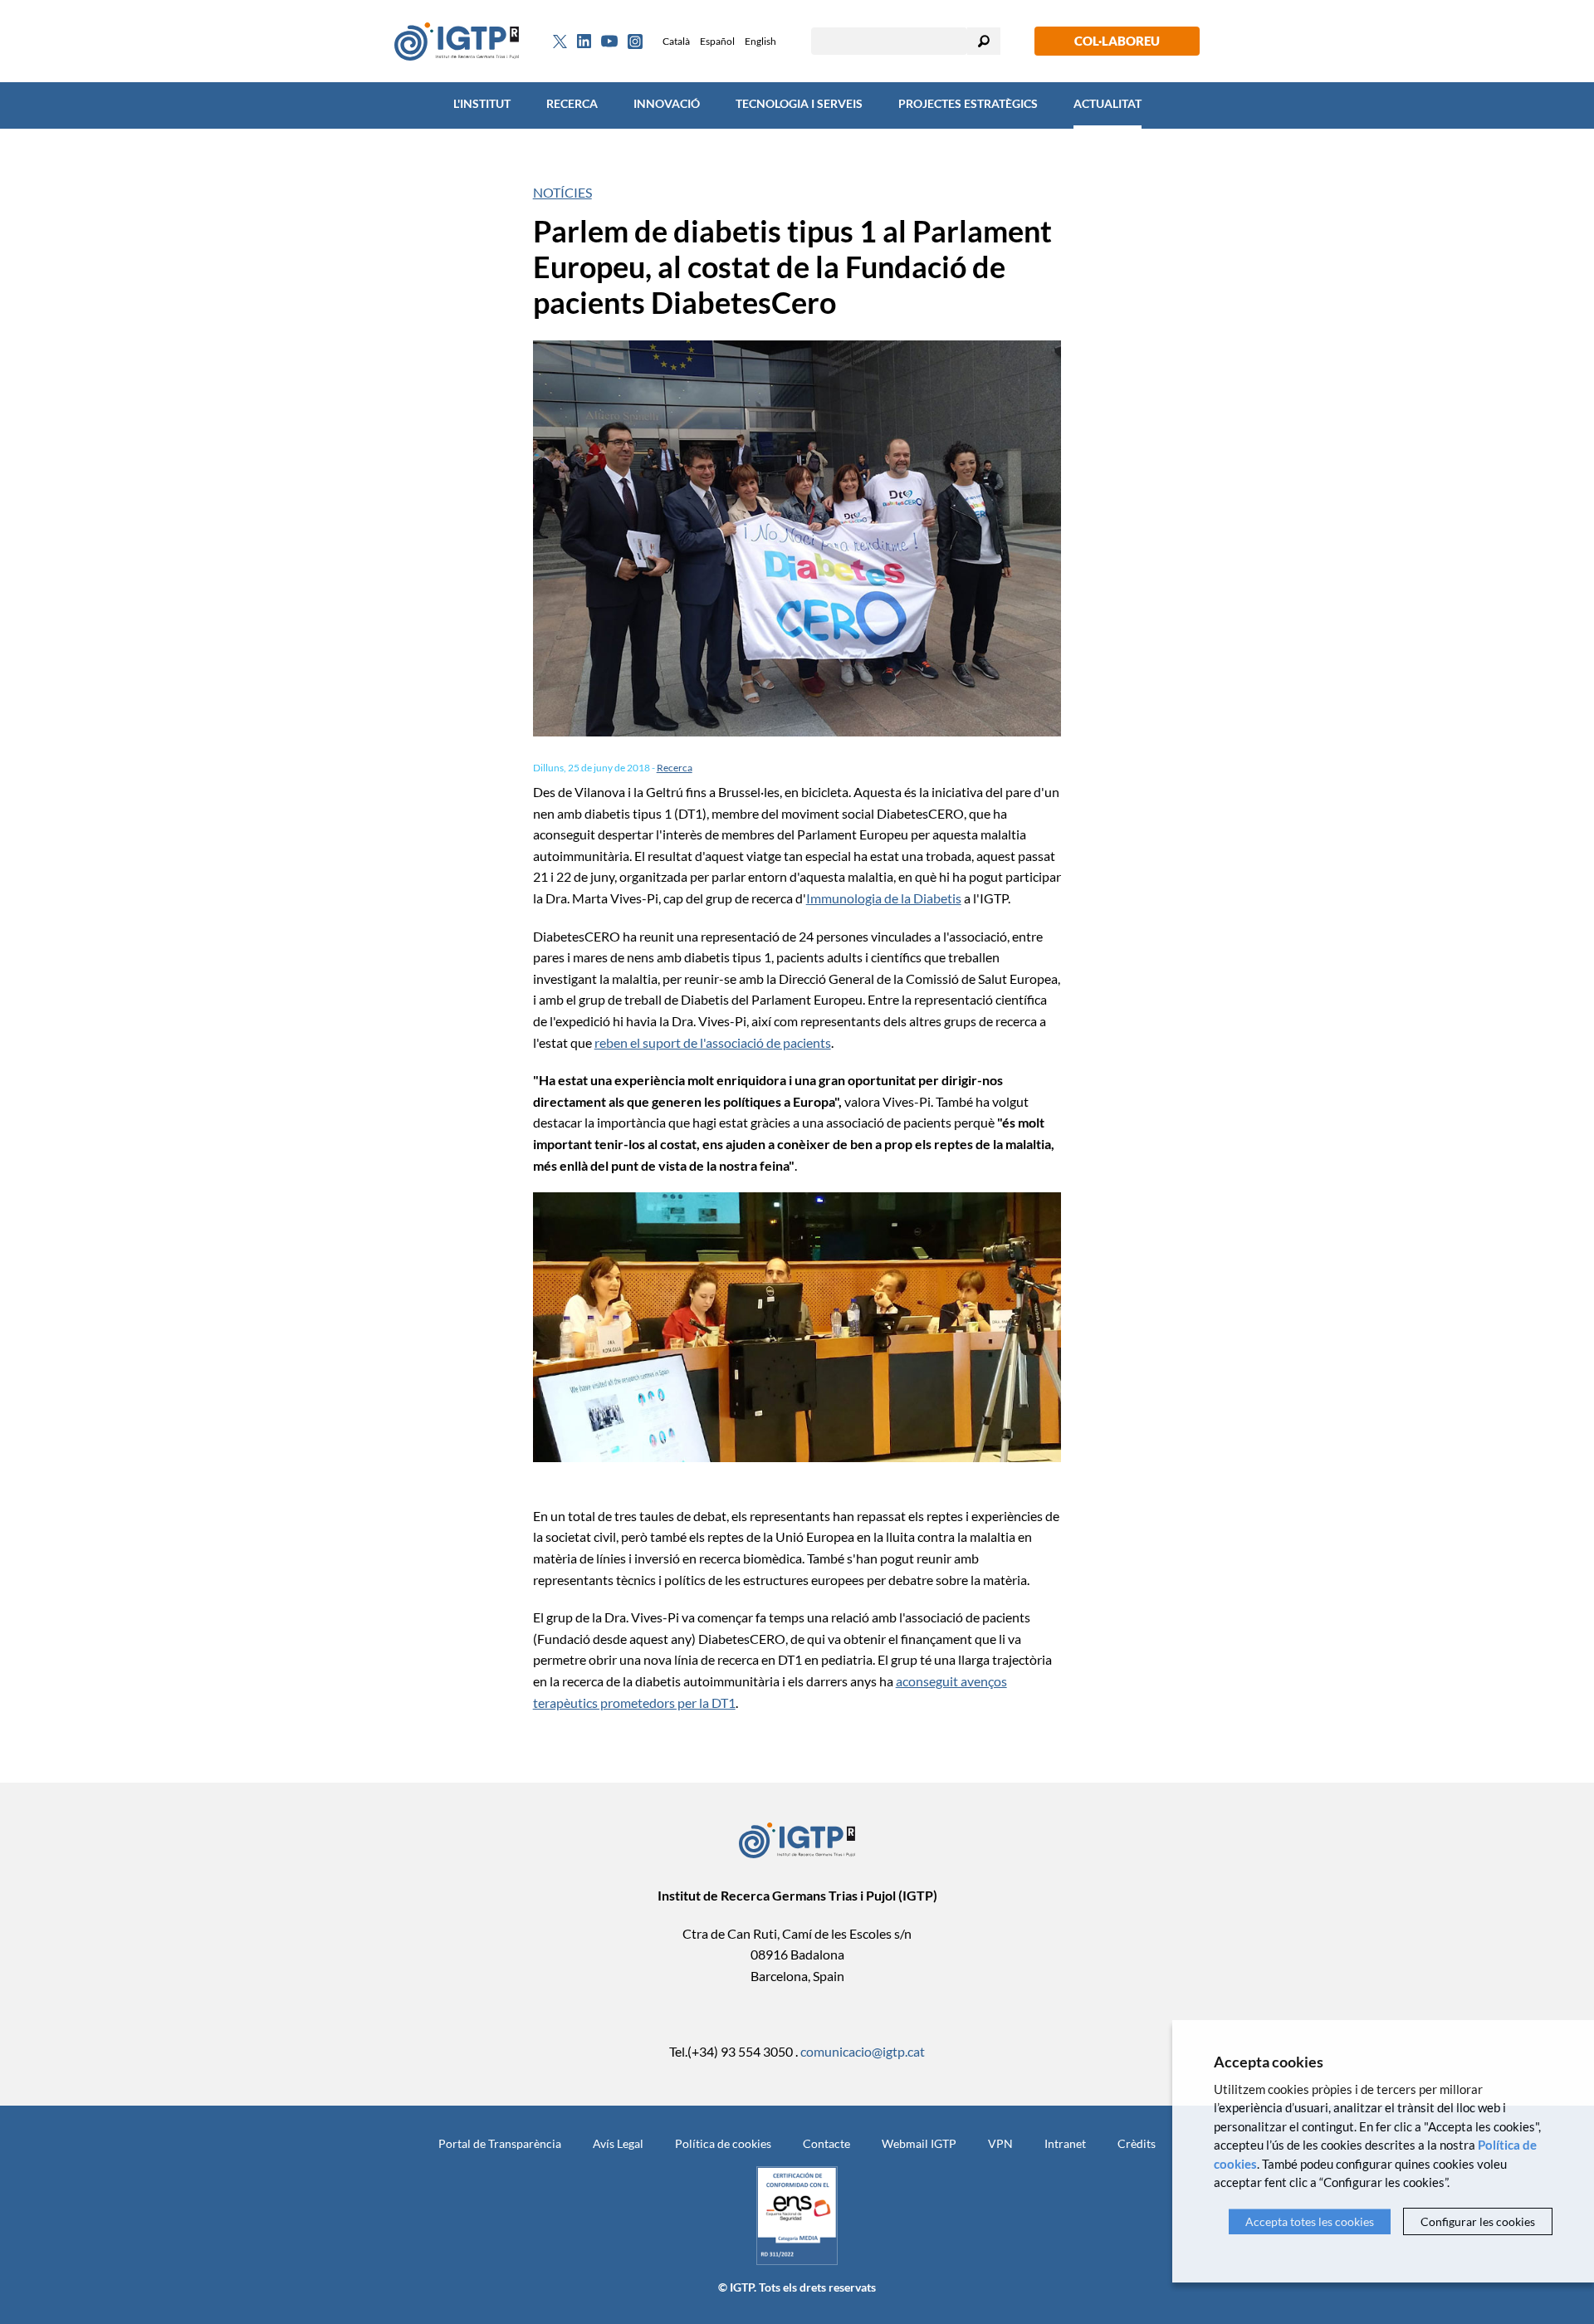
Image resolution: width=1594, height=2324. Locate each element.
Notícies (562, 192)
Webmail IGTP (919, 2143)
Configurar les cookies (1478, 2221)
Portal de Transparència (500, 2143)
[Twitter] (560, 42)
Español (717, 41)
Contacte (826, 2143)
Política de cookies (723, 2143)
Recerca (572, 103)
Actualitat (1107, 103)
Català (676, 41)
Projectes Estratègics (968, 103)
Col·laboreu (1117, 41)
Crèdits (1137, 2143)
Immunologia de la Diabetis (884, 898)
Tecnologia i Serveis (799, 103)
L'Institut (482, 103)
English (760, 41)
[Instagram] (635, 42)
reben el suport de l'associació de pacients (713, 1042)
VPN (1000, 2143)
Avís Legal (618, 2143)
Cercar (984, 41)
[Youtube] (609, 41)
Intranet (1065, 2143)
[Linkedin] (584, 42)
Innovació (667, 103)
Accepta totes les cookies (1310, 2221)
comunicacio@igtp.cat (863, 2051)
